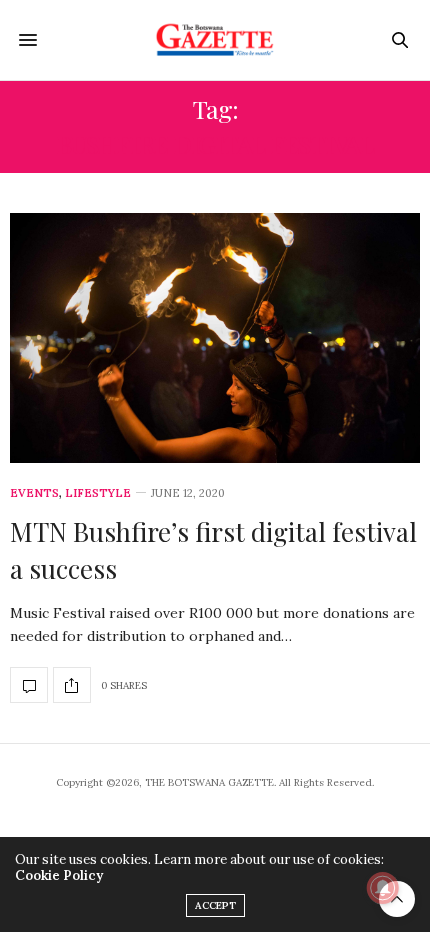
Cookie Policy (59, 875)
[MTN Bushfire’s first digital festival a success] (215, 338)
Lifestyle (98, 493)
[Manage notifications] (383, 888)
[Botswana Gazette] (215, 40)
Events (34, 493)
